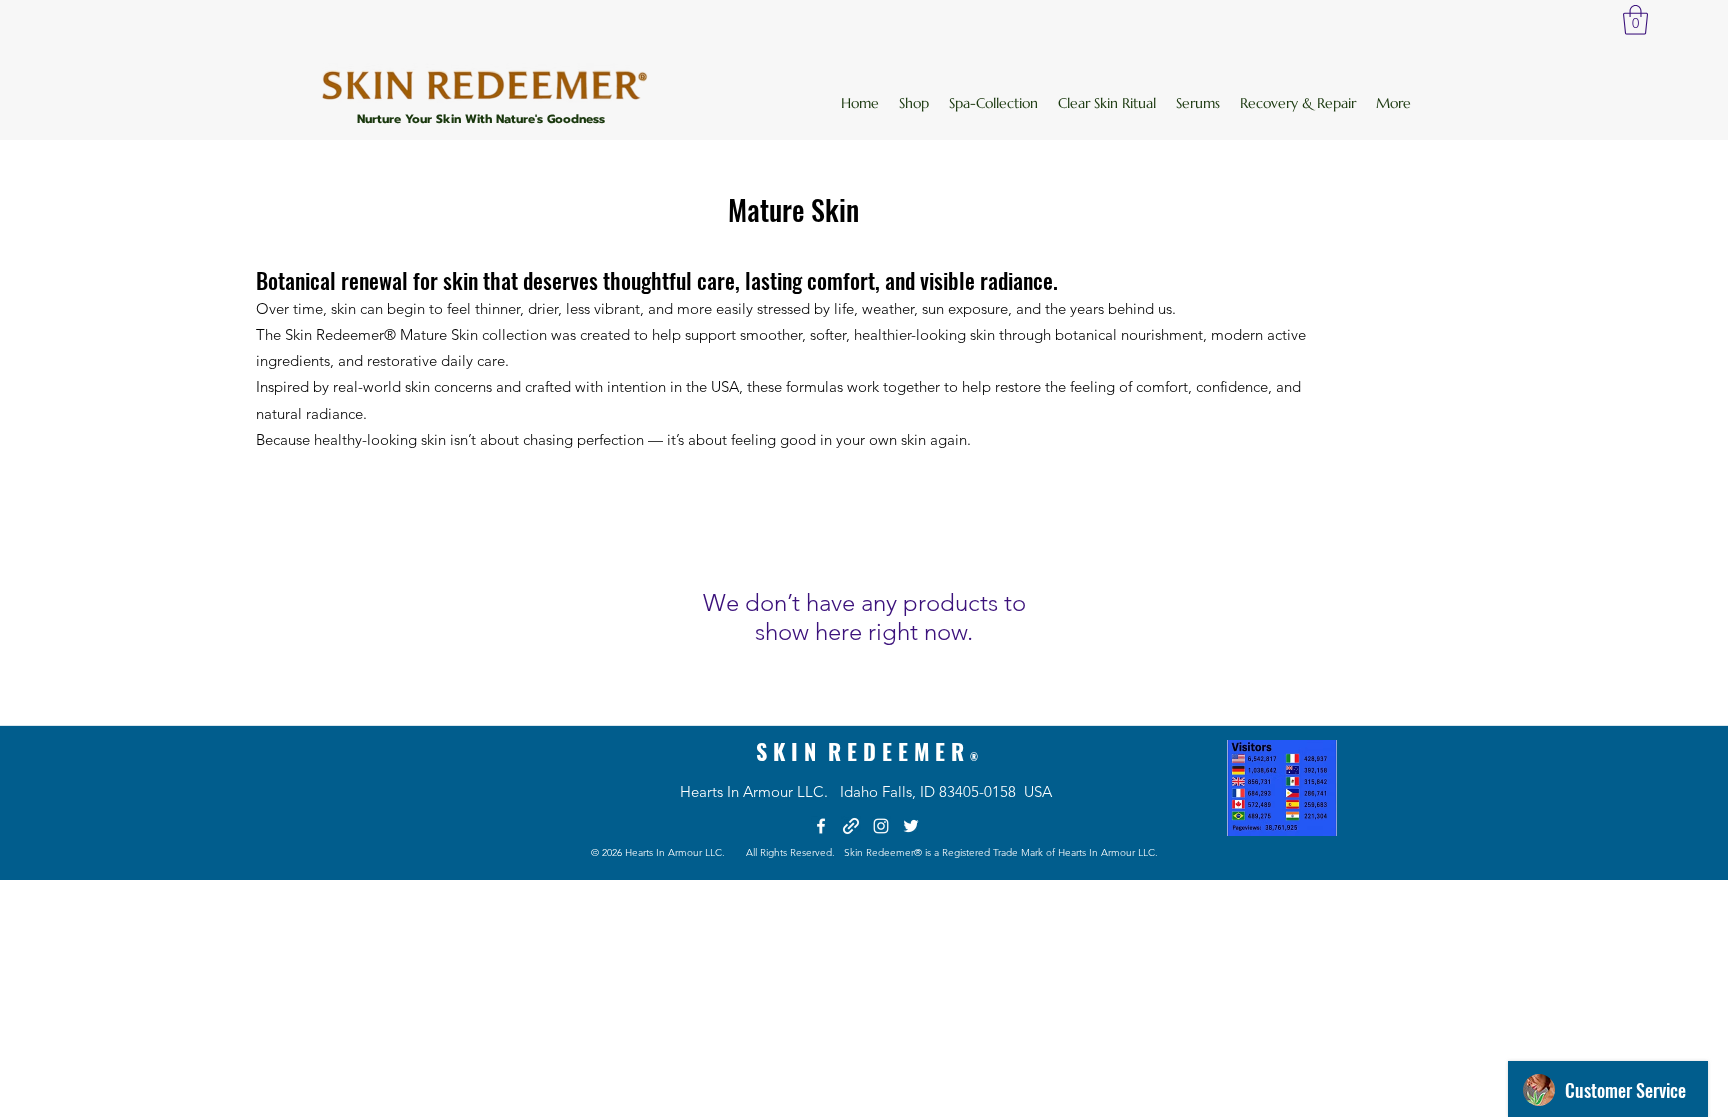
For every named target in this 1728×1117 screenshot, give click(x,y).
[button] (1635, 20)
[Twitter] (911, 826)
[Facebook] (821, 826)
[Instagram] (881, 826)
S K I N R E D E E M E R (867, 751)
